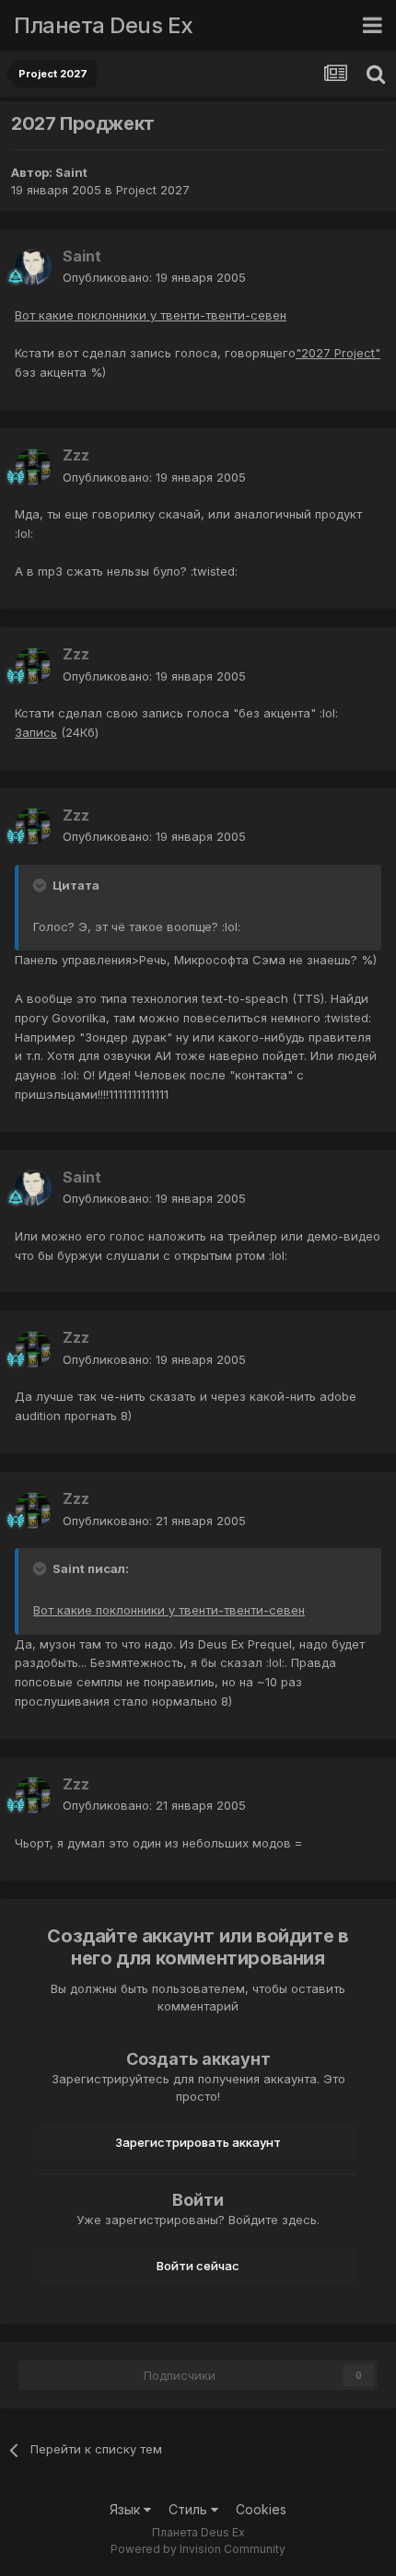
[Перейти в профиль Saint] (33, 267)
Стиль (190, 2509)
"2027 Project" (338, 353)
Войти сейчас (198, 2266)
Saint (71, 172)
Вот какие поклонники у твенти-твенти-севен (151, 315)
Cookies (261, 2509)
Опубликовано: (154, 277)
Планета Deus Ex (104, 25)
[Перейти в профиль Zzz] (33, 467)
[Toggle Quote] (41, 885)
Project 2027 (153, 190)
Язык (127, 2509)
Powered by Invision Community (198, 2549)
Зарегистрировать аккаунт (198, 2142)
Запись (36, 732)
